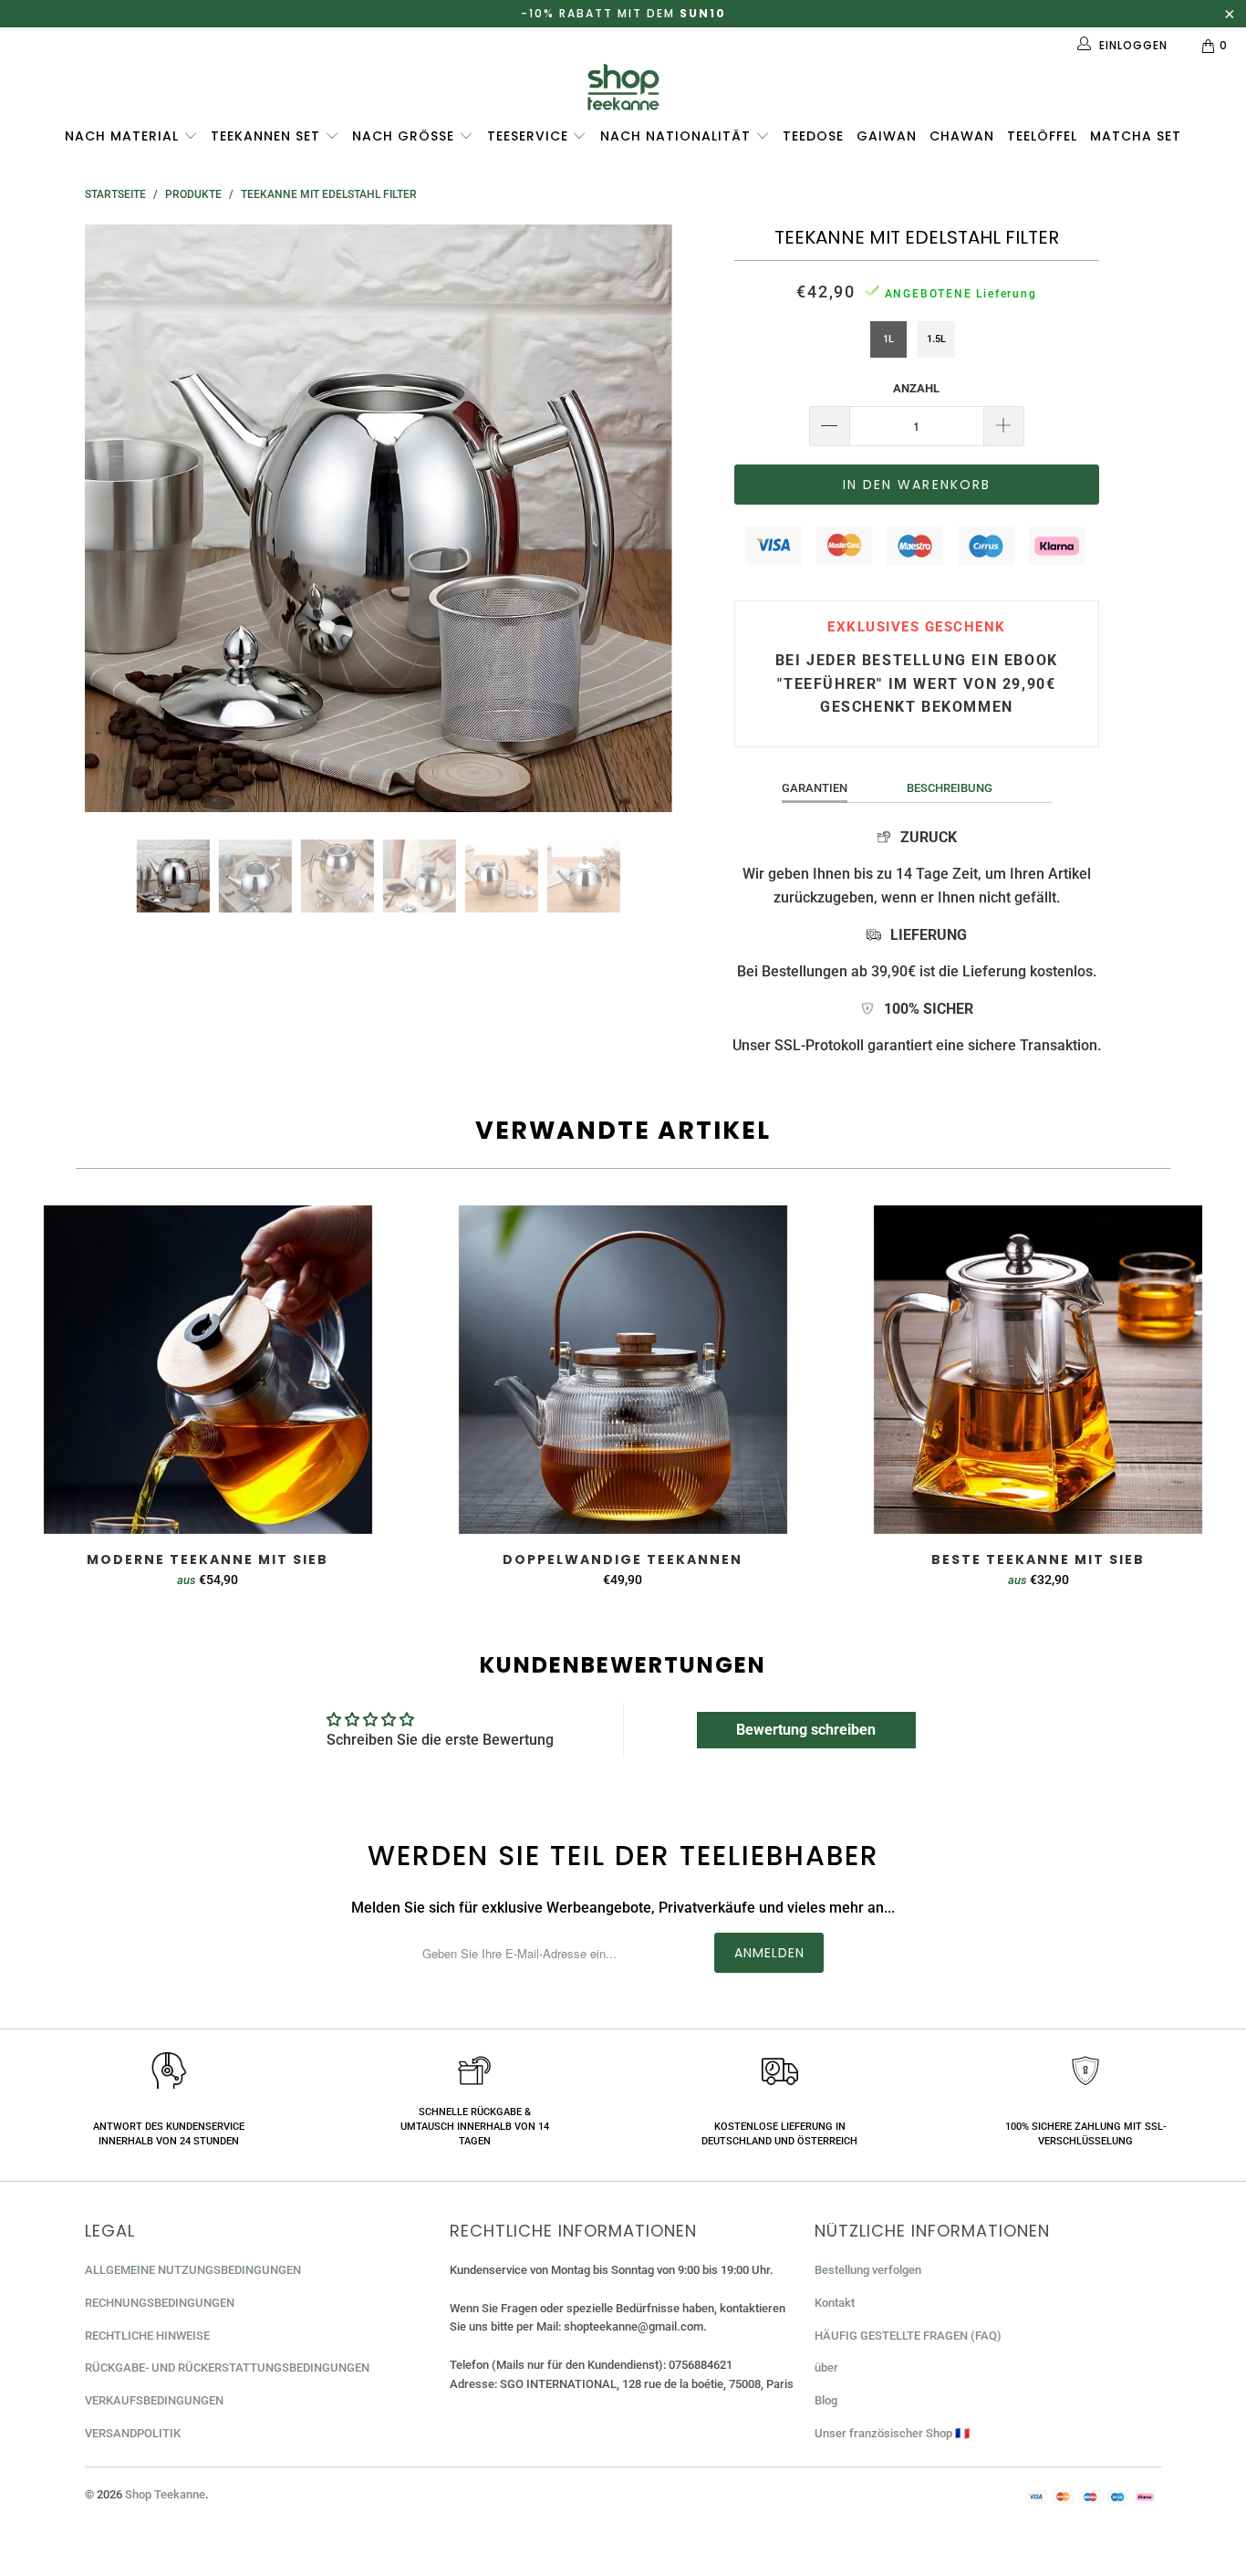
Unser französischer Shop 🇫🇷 (892, 2433)
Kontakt (835, 2303)
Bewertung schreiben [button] (806, 1730)
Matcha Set (1136, 136)
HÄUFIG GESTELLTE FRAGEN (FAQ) (908, 2336)
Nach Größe (405, 136)
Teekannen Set (268, 136)
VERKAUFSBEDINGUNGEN (154, 2400)
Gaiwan (887, 136)
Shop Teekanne (165, 2494)
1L (888, 339)
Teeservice (530, 136)
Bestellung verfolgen (868, 2270)
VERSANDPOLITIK (133, 2433)
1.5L (936, 339)
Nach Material (124, 136)
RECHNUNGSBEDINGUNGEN (160, 2303)
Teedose (813, 136)
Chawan (962, 136)
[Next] (641, 518)
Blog (826, 2400)
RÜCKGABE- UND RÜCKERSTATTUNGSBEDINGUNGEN (227, 2367)
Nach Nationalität (678, 136)
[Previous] (116, 518)
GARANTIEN (815, 788)
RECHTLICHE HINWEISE (147, 2336)
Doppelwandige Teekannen (623, 1370)
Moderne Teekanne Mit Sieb (208, 1370)
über (826, 2367)
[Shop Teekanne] (623, 87)
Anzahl (916, 388)
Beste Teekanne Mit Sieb (1038, 1370)
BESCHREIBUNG (950, 788)
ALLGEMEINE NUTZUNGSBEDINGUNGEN (193, 2270)
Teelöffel (1042, 136)
